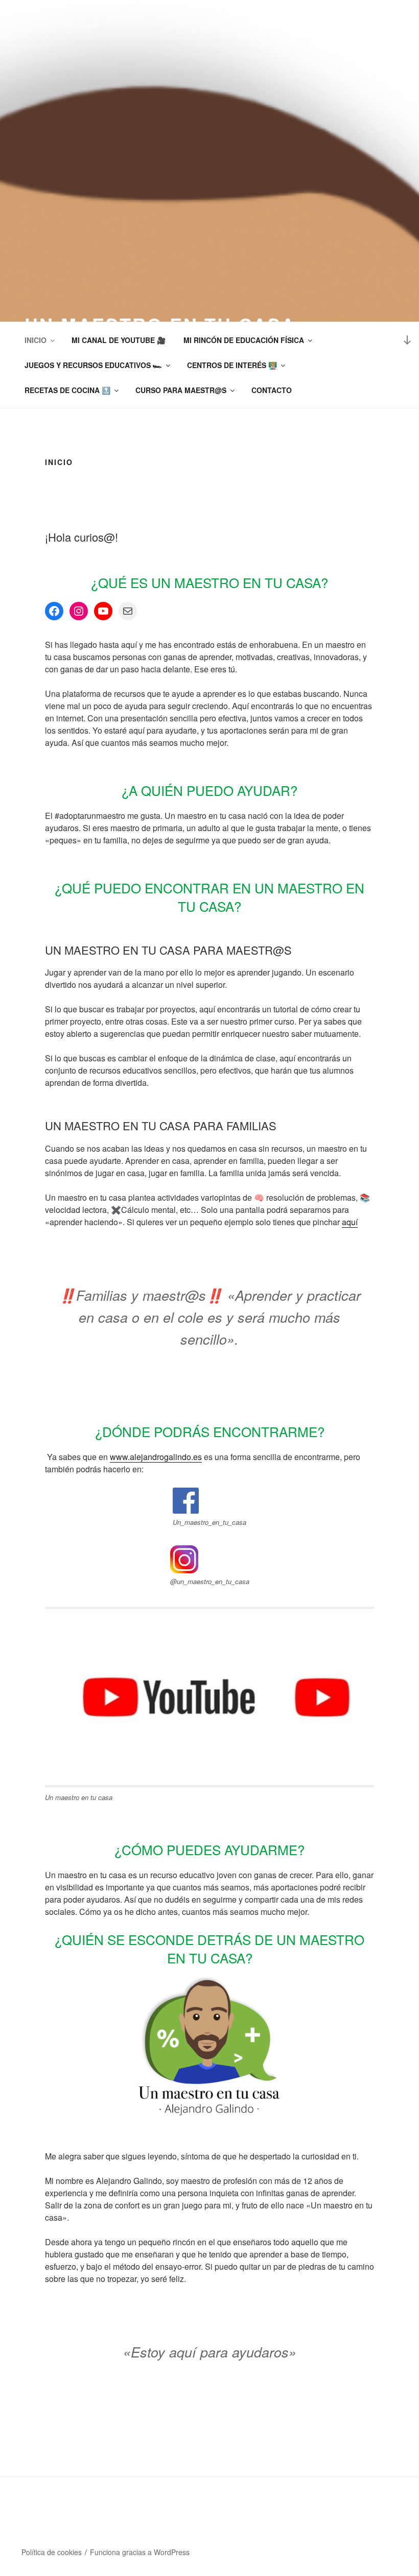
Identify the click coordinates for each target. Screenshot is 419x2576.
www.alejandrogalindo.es (156, 1457)
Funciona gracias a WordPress (140, 2552)
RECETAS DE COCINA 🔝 (67, 390)
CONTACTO (272, 390)
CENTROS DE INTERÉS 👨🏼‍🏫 (232, 365)
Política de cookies (52, 2552)
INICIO (36, 340)
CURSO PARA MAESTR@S (181, 390)
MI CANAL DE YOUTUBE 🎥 (119, 340)
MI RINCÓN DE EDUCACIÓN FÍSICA (244, 340)
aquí (350, 1222)
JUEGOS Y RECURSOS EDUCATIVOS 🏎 (93, 365)
